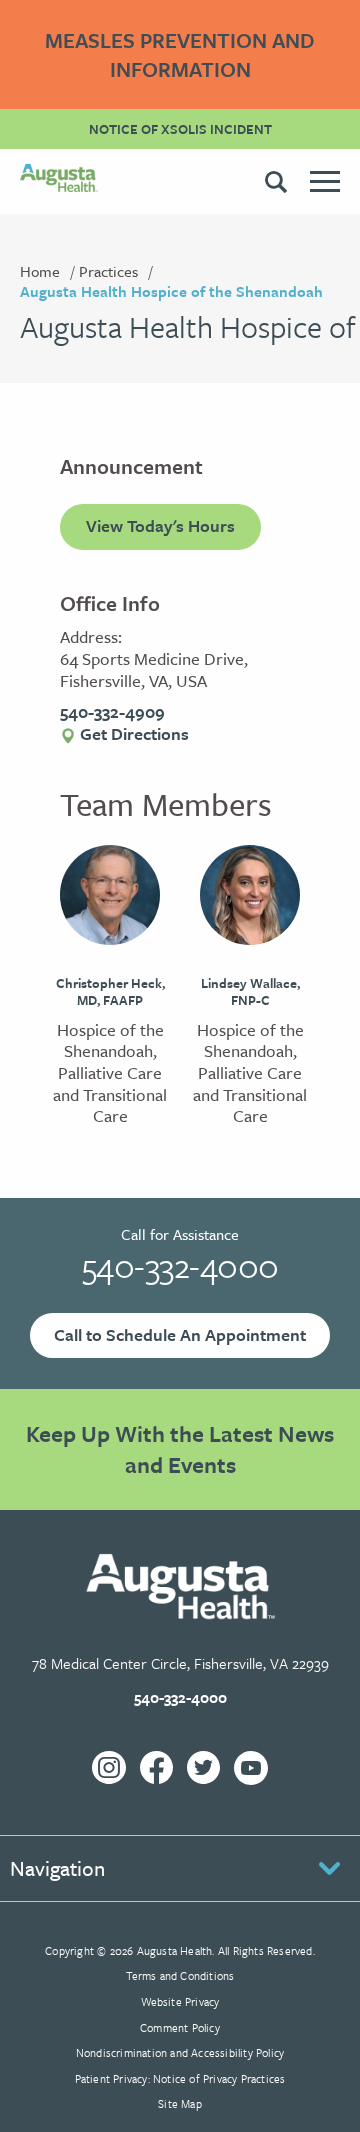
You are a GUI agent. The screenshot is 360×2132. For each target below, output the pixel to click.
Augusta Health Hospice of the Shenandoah (171, 291)
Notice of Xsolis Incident (180, 129)
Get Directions (132, 733)
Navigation (57, 1868)
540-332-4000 (180, 1265)
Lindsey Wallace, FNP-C (250, 991)
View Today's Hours (160, 525)
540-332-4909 (112, 711)
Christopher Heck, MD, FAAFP (110, 991)
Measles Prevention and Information (180, 54)
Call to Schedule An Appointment (180, 1334)
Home (40, 271)
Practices (108, 271)
